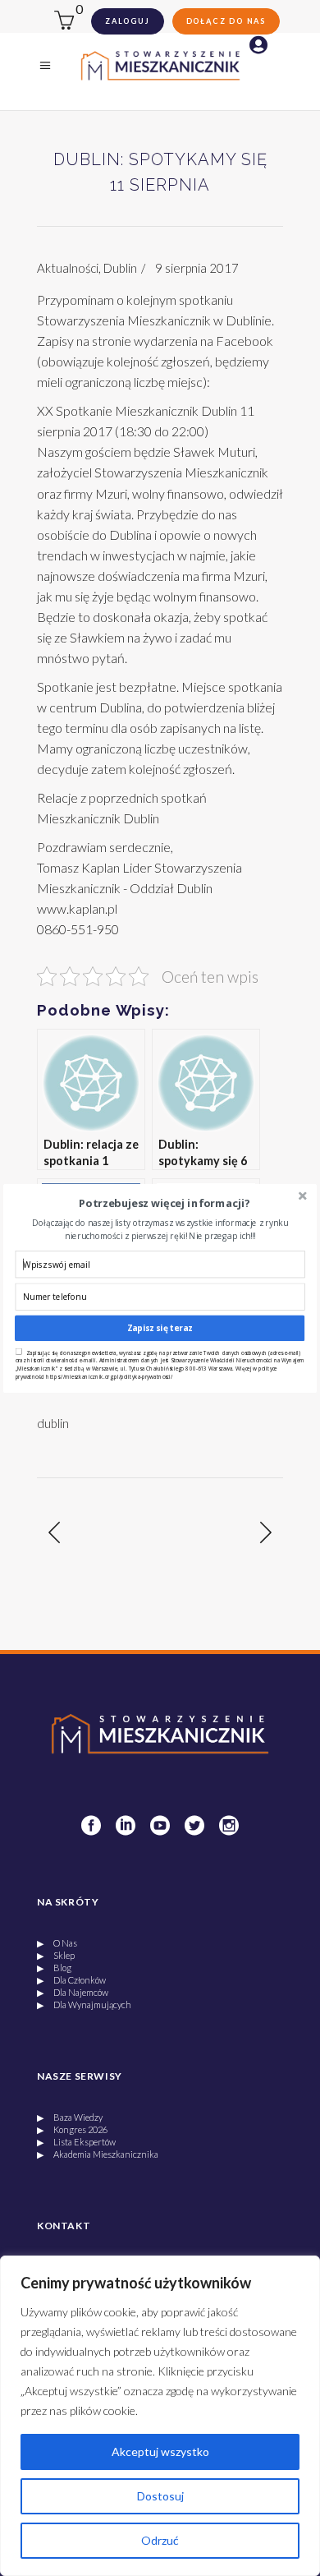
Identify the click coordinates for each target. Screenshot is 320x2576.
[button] (165, 1203)
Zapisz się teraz (160, 1328)
